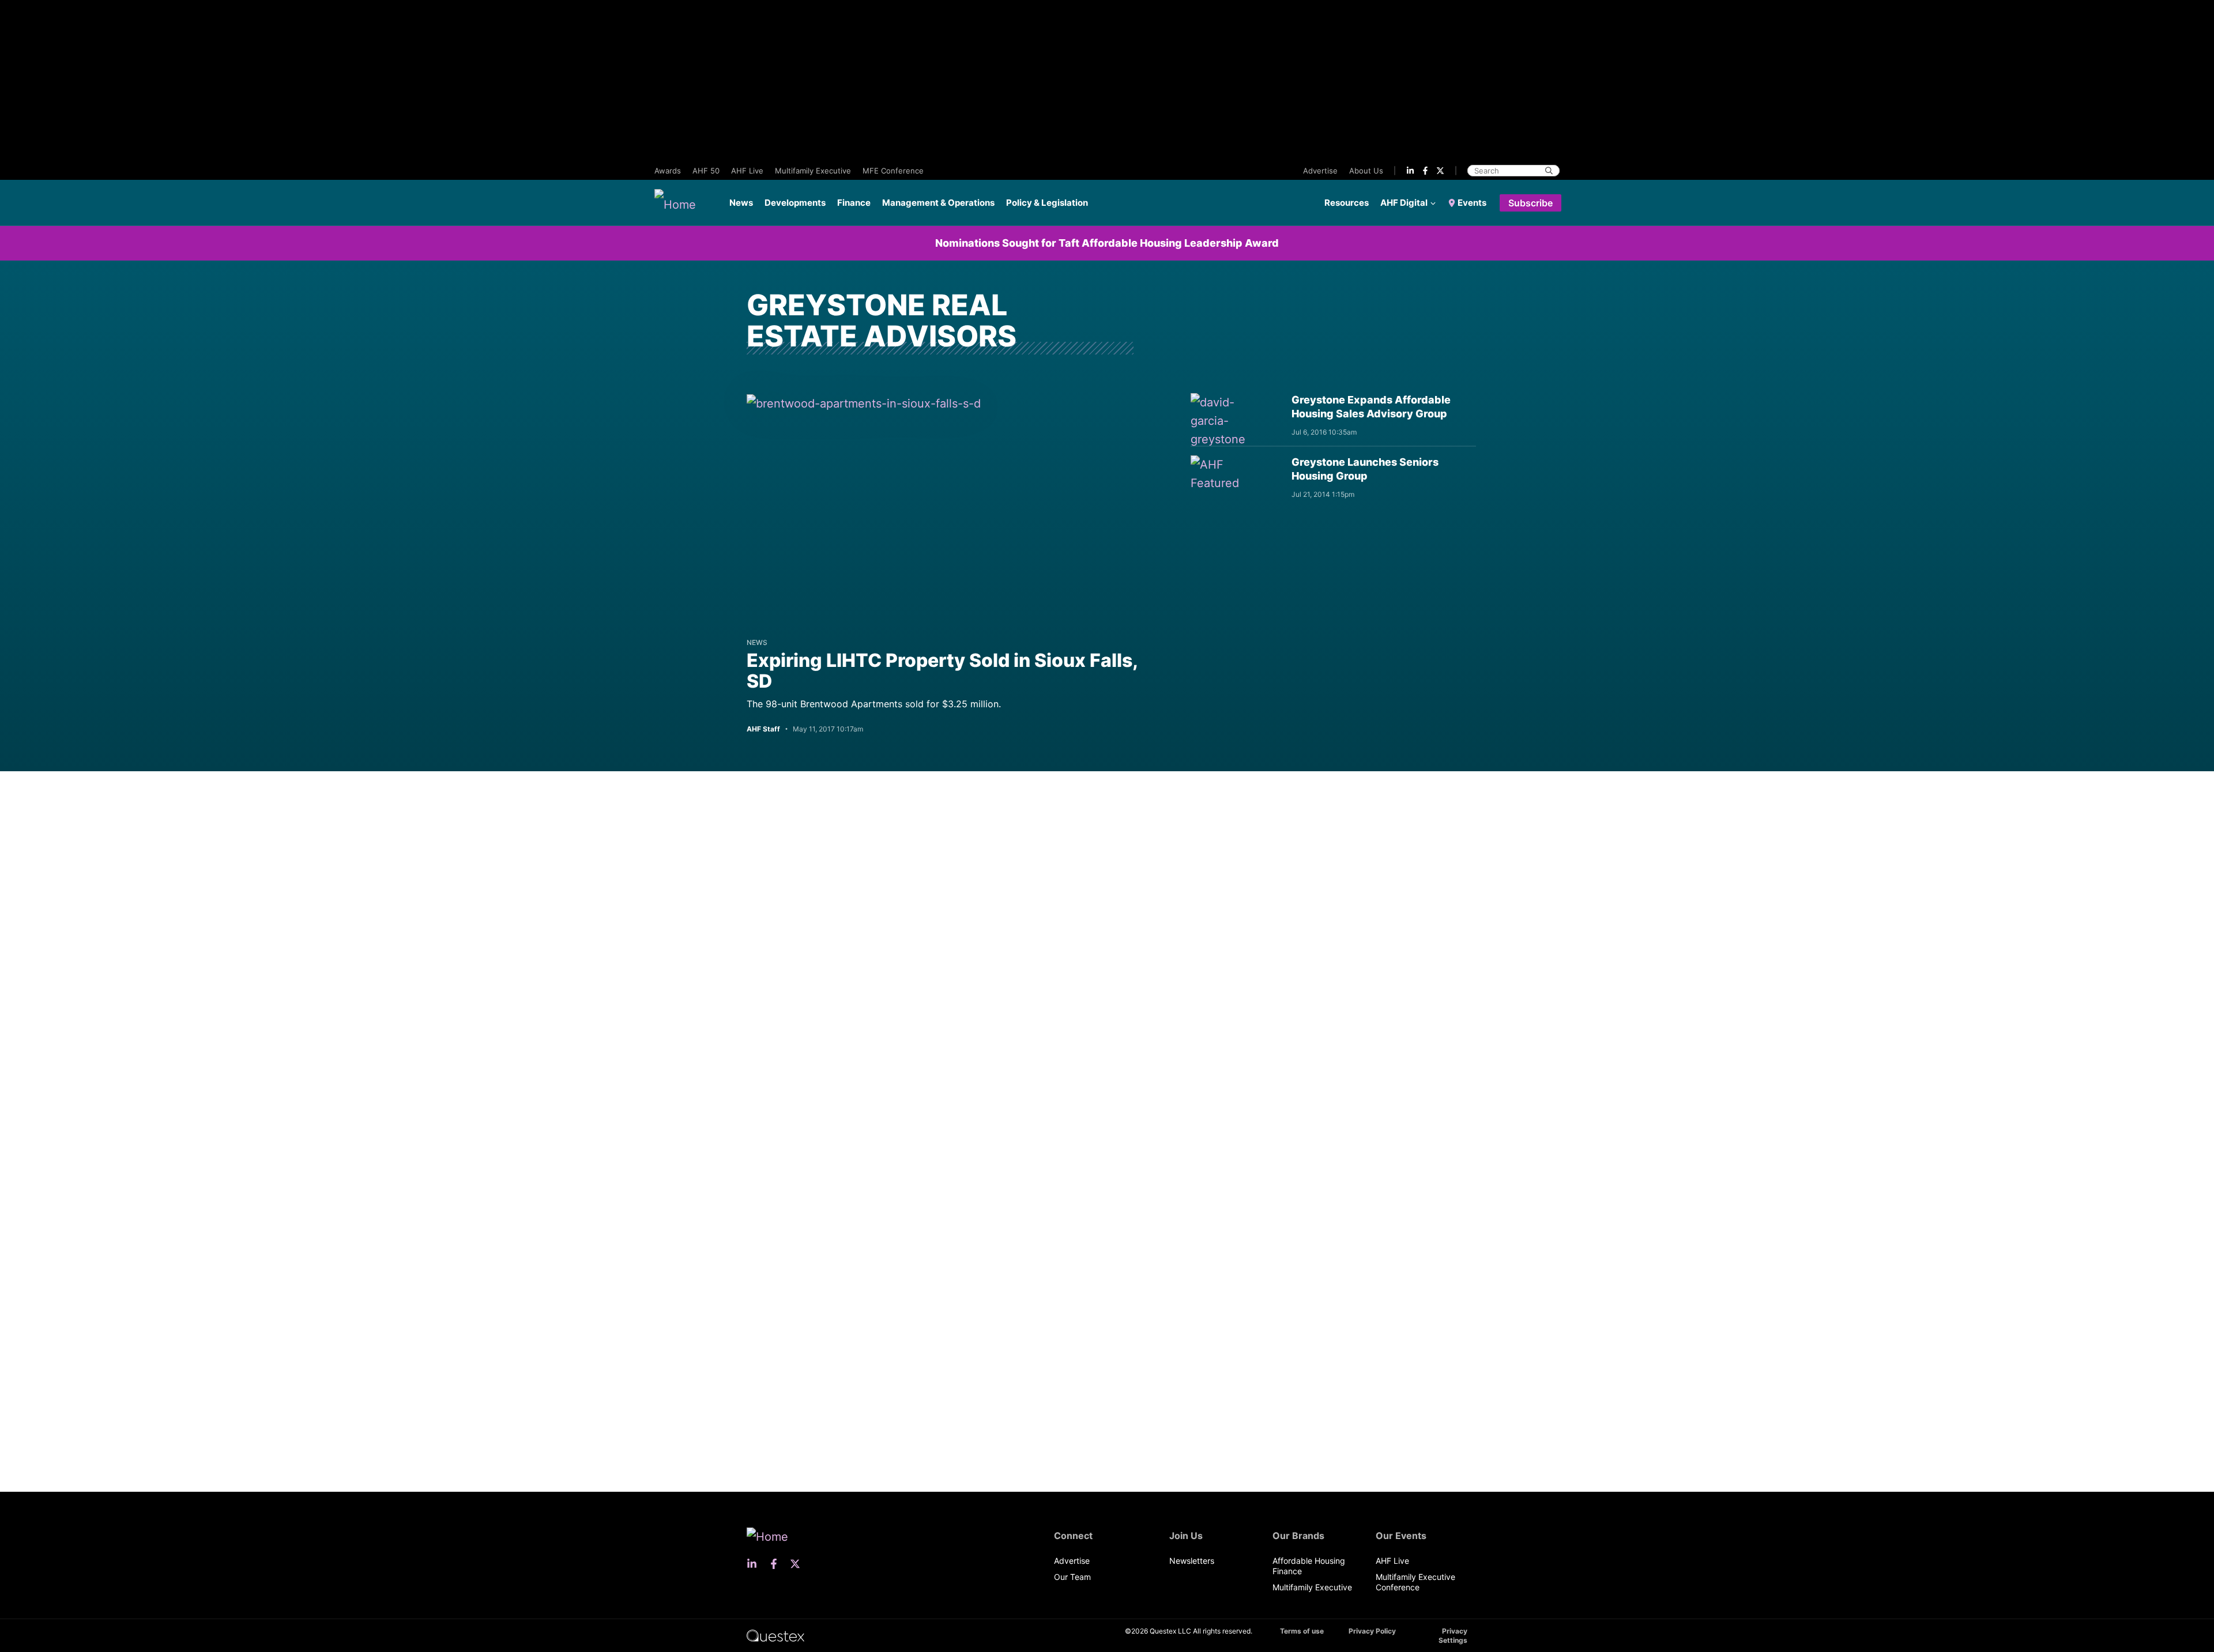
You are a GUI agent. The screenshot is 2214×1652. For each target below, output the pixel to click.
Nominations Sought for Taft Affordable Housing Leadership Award (1107, 243)
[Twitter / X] (1440, 171)
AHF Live (747, 171)
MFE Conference (893, 171)
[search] (1549, 171)
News (741, 203)
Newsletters (1192, 1561)
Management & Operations (938, 203)
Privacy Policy (1372, 1631)
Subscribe (1530, 203)
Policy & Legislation (1047, 203)
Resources (1347, 203)
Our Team (1072, 1577)
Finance (854, 203)
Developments (795, 203)
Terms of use (1302, 1631)
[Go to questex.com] (775, 1635)
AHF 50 (706, 171)
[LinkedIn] (1410, 171)
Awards (668, 171)
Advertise (1320, 171)
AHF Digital (1404, 203)
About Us (1366, 171)
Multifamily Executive (813, 171)
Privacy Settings (1453, 1636)
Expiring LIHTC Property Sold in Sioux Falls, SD (942, 671)
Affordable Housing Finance (1309, 1566)
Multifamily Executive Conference (1415, 1582)
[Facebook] (1425, 171)
